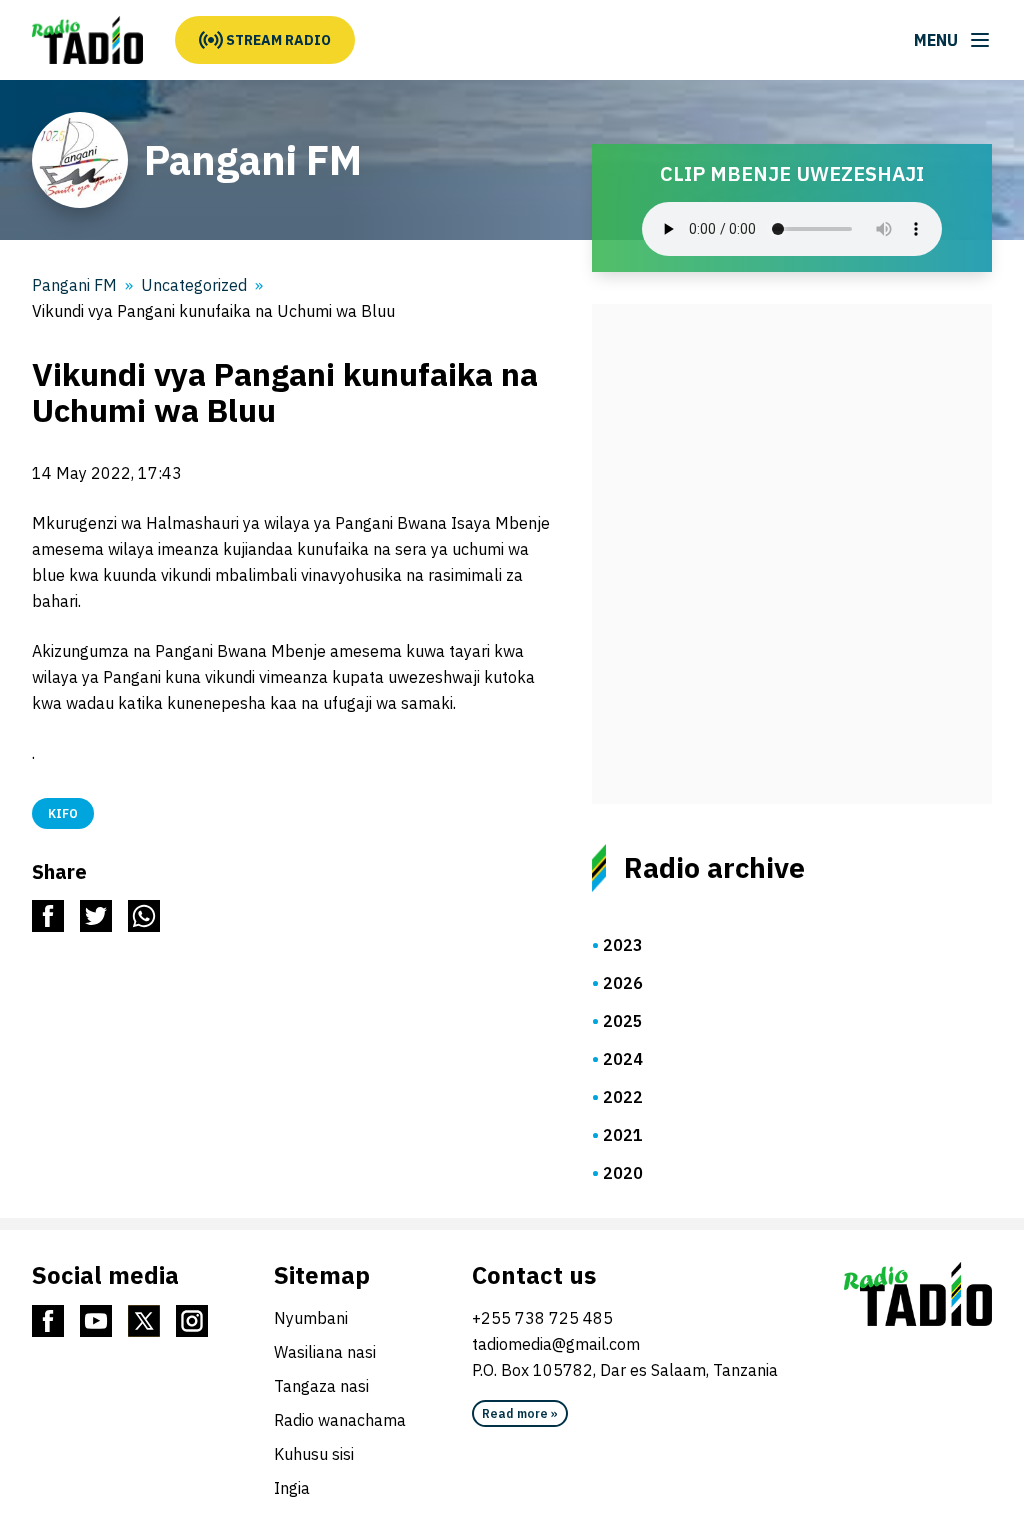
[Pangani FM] (87, 40)
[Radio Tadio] (918, 1294)
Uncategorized (194, 285)
